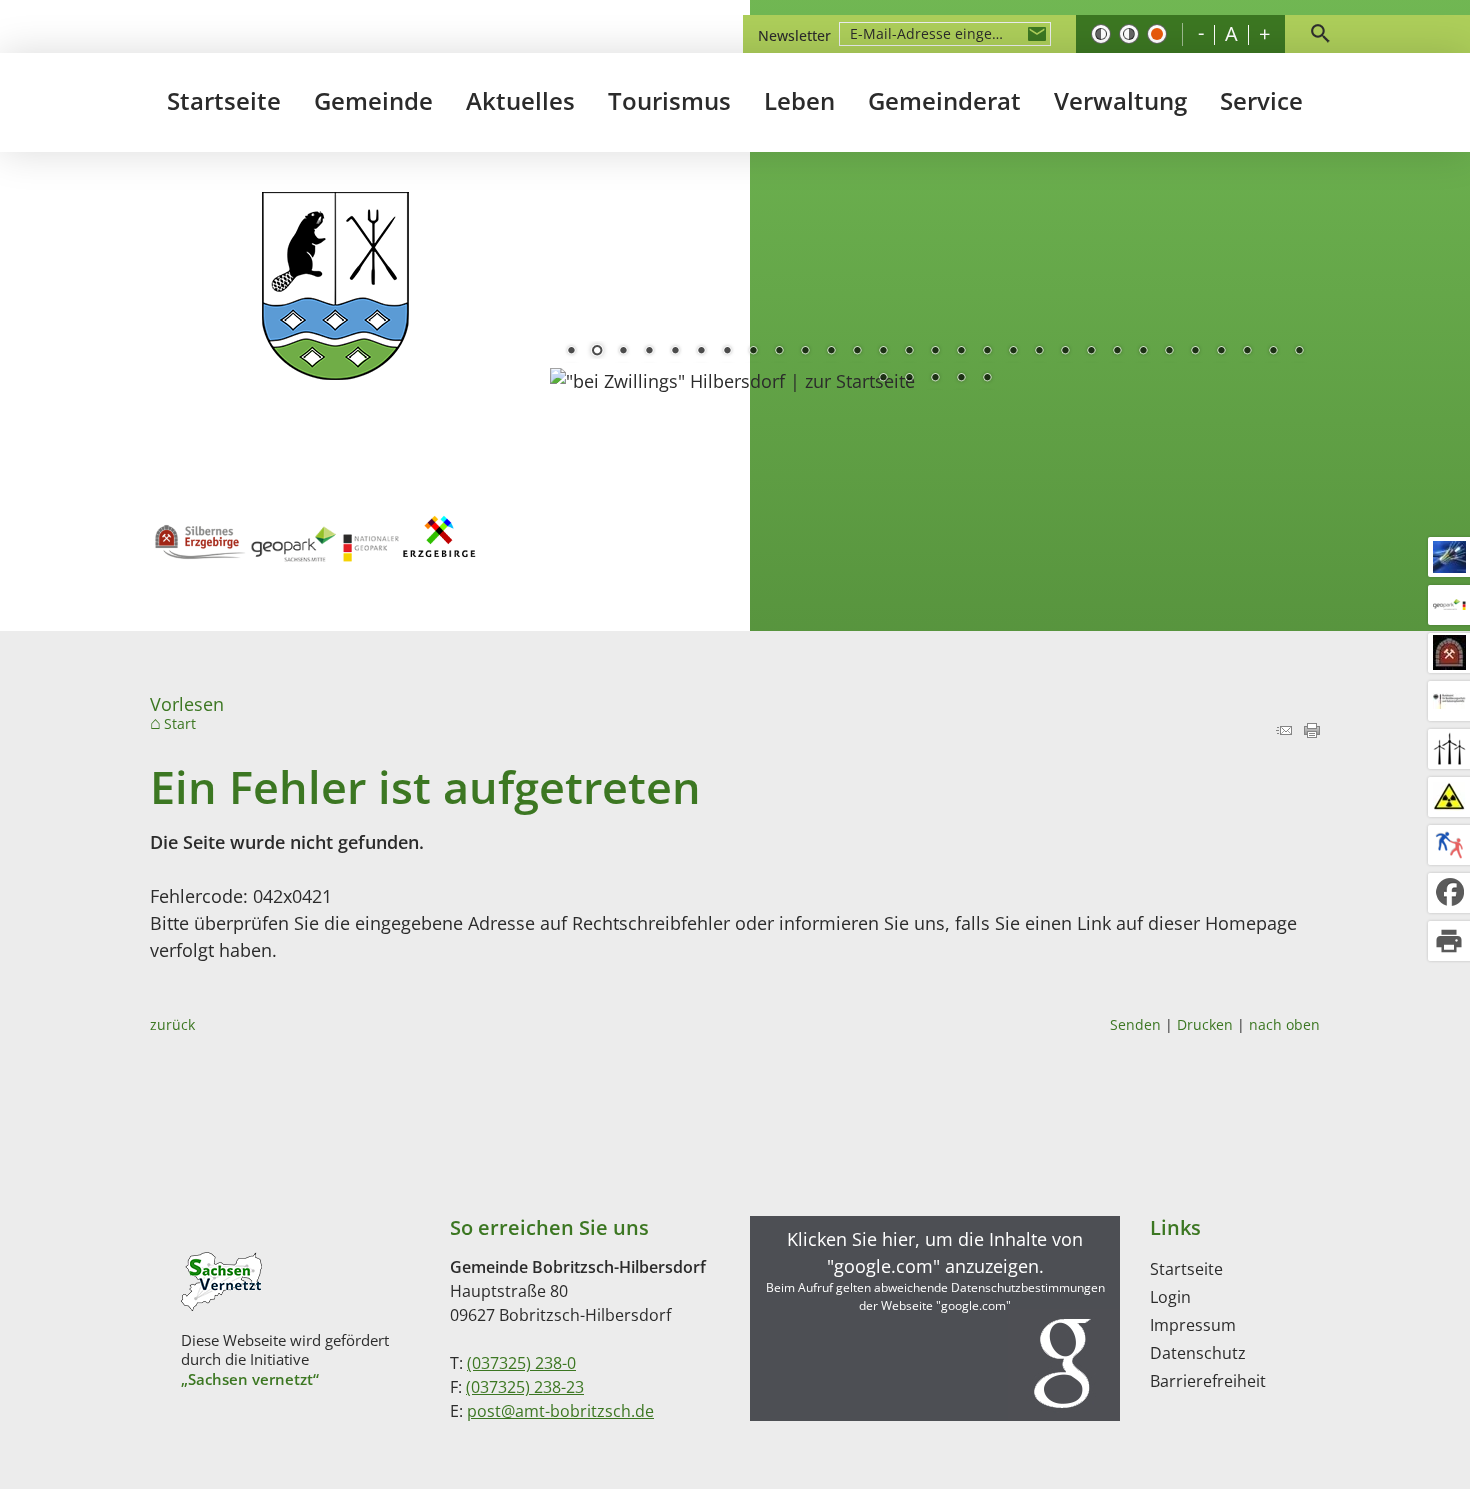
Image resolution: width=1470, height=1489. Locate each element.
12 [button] (857, 352)
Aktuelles (520, 100)
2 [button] (597, 352)
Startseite (224, 100)
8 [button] (753, 352)
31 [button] (909, 379)
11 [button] (831, 352)
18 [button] (1013, 352)
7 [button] (727, 352)
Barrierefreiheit (1208, 1381)
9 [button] (779, 352)
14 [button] (909, 352)
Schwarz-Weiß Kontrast (1101, 34)
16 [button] (961, 352)
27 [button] (1247, 352)
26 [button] (1221, 352)
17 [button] (987, 352)
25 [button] (1195, 352)
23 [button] (1143, 352)
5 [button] (675, 352)
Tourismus (669, 100)
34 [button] (987, 379)
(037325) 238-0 (521, 1363)
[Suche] (1320, 34)
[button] (935, 1318)
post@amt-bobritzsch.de (560, 1411)
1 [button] (571, 352)
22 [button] (1117, 352)
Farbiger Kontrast (1157, 34)
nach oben (1284, 1024)
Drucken (1205, 1024)
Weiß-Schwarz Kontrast (1129, 34)
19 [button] (1039, 352)
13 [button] (883, 352)
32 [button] (935, 379)
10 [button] (805, 352)
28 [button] (1273, 352)
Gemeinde (373, 100)
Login (1170, 1297)
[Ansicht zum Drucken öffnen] (1312, 731)
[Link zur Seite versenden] (1284, 731)
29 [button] (1299, 352)
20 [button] (1065, 352)
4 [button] (649, 352)
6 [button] (701, 352)
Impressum (1193, 1325)
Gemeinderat (944, 100)
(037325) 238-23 (525, 1387)
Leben (799, 100)
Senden (1135, 1024)
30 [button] (883, 379)
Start (180, 724)
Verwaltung (1120, 100)
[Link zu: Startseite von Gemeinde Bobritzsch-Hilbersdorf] (335, 286)
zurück (172, 1024)
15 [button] (935, 352)
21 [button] (1091, 352)
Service (1261, 100)
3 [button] (623, 352)
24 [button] (1169, 352)
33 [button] (961, 379)
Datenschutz (1198, 1353)
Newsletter (794, 35)
